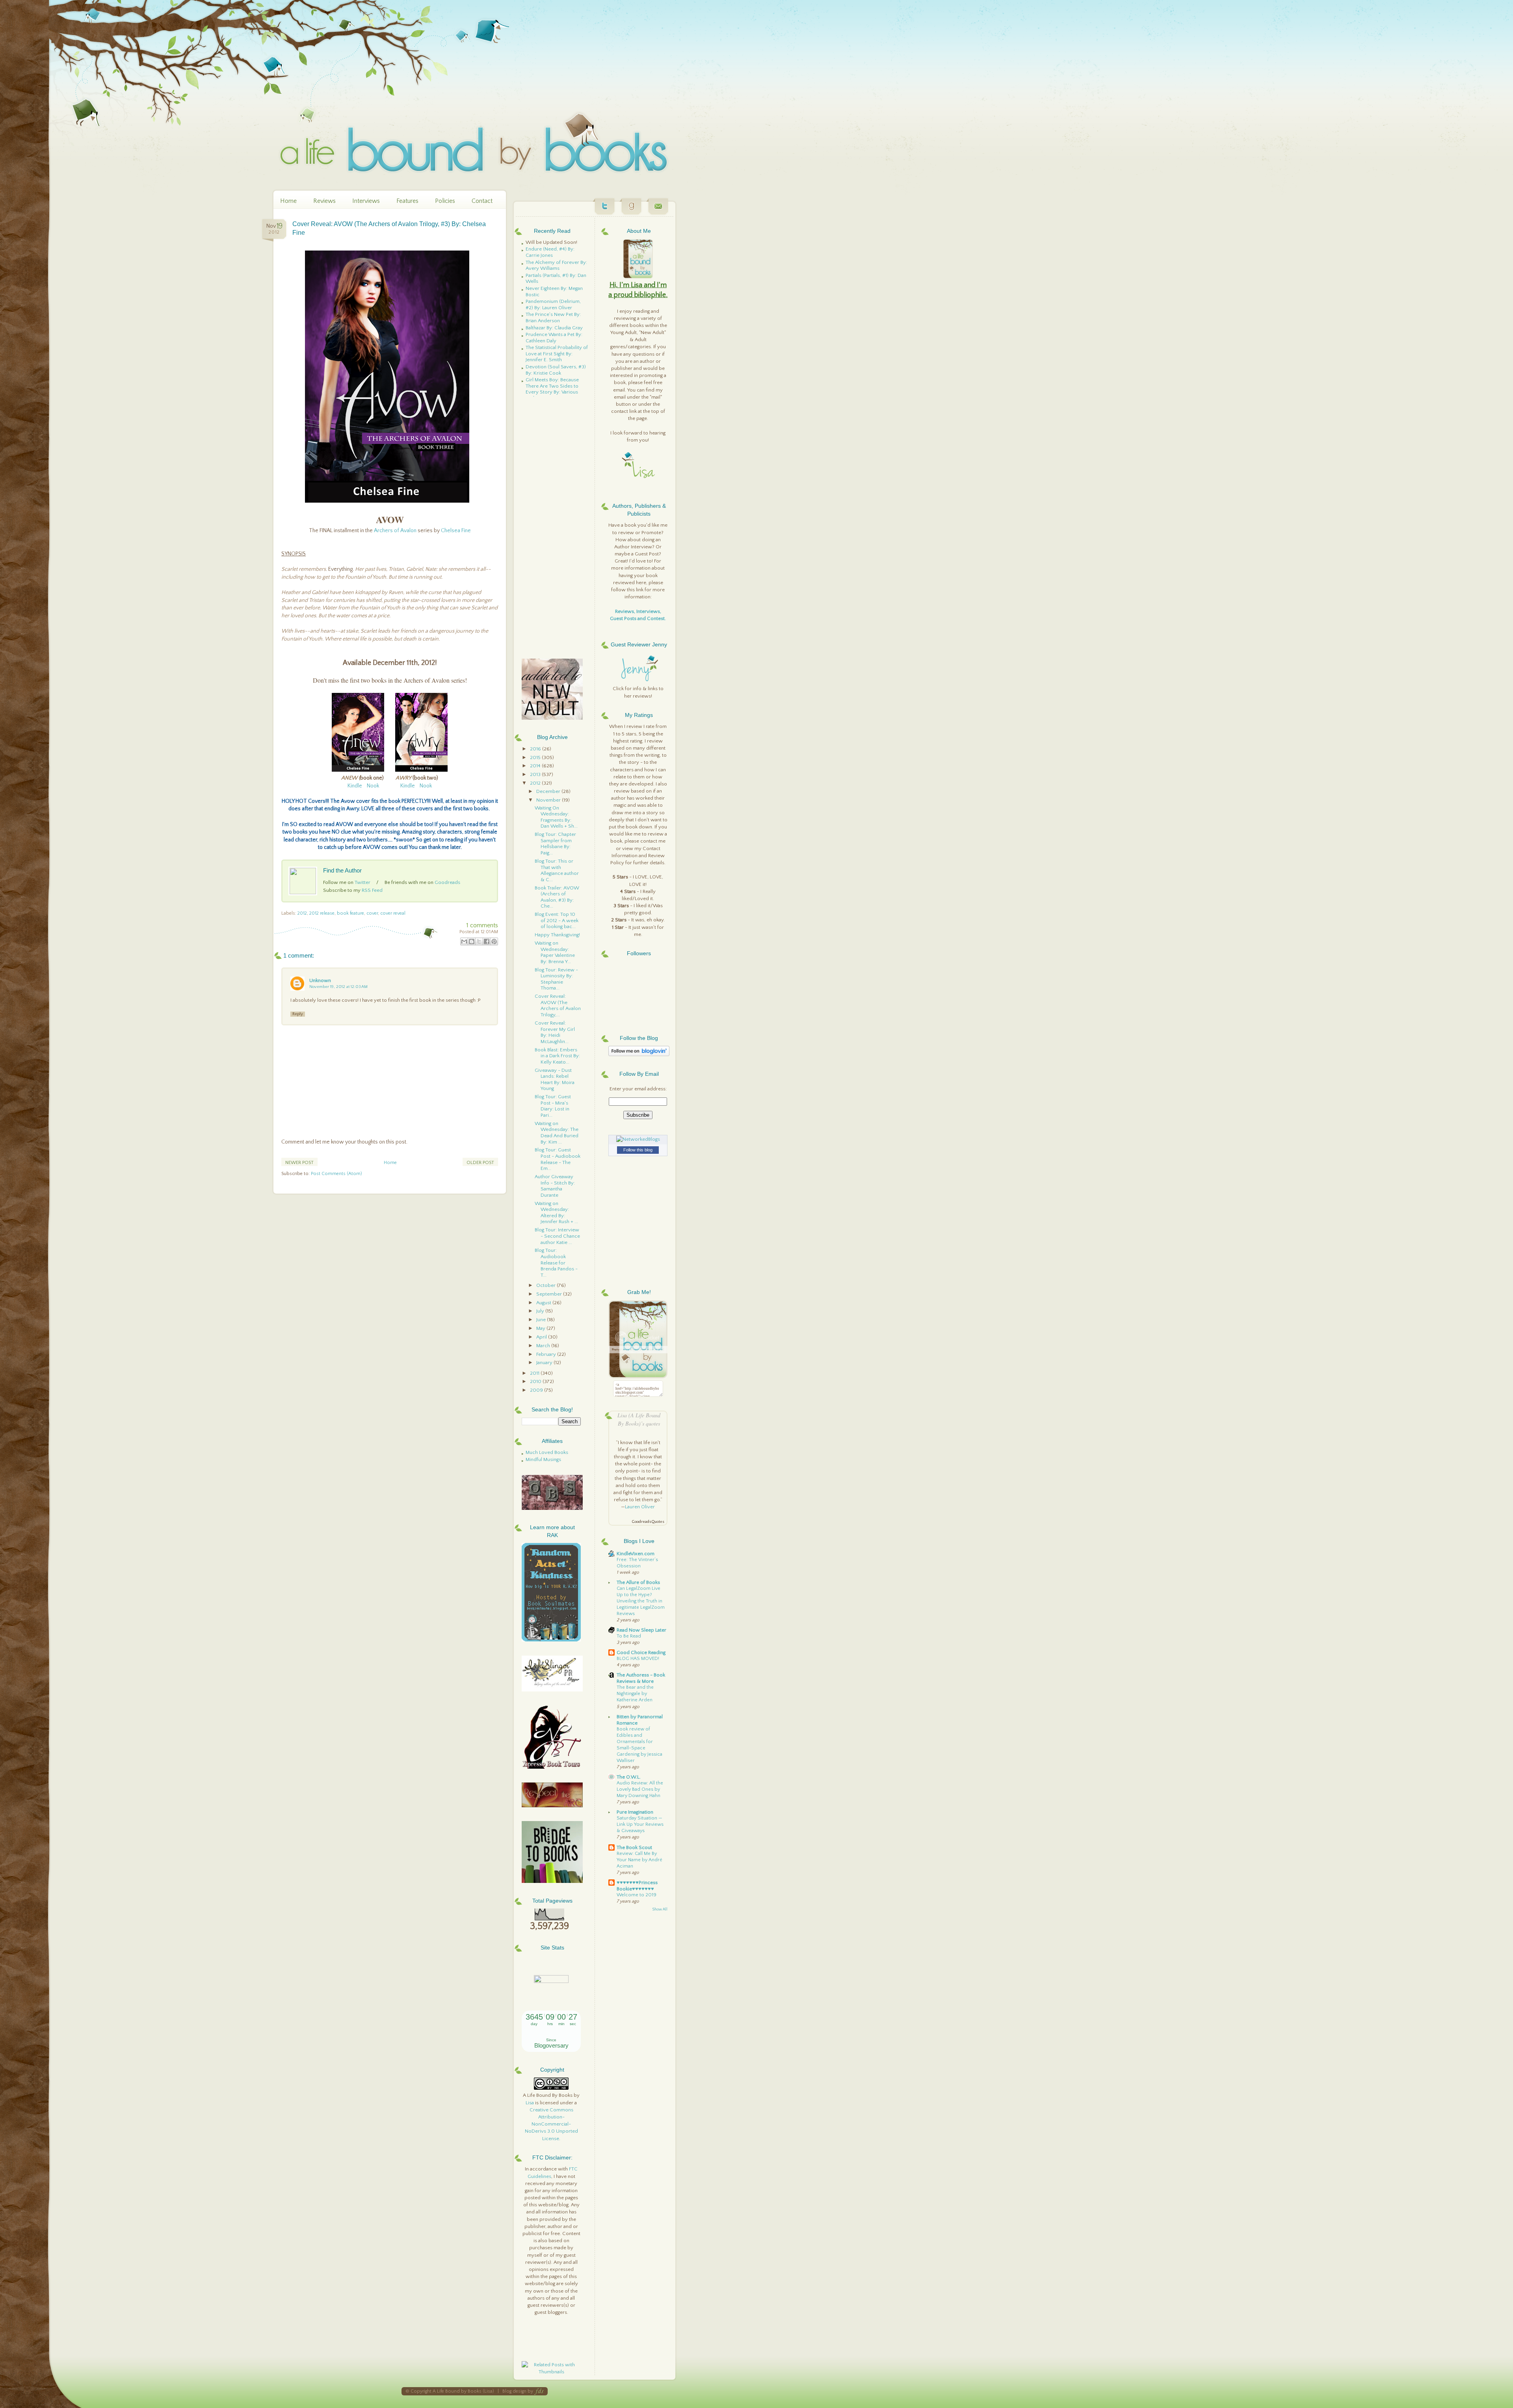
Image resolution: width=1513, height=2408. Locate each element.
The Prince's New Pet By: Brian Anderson (553, 317)
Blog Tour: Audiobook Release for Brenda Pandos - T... (556, 1262)
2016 (536, 749)
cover (372, 913)
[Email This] (464, 941)
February (547, 1354)
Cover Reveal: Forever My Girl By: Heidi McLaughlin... (555, 1032)
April (542, 1337)
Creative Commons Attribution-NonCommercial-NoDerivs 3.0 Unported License (551, 2124)
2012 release (322, 913)
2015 (536, 757)
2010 (536, 1381)
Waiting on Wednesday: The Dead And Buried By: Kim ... (557, 1133)
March (544, 1346)
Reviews (324, 201)
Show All (660, 1910)
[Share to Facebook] (487, 941)
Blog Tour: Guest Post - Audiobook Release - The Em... (558, 1159)
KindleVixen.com (636, 1554)
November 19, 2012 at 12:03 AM (338, 987)
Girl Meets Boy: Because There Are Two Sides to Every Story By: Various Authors (552, 389)
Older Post (480, 1163)
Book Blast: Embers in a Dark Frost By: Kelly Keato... (557, 1056)
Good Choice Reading (641, 1652)
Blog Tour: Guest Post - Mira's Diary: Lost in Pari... (553, 1106)
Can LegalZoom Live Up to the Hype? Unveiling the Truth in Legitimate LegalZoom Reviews (641, 1601)
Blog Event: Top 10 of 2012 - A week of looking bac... (557, 920)
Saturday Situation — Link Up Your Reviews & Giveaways (640, 1824)
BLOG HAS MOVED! (638, 1659)
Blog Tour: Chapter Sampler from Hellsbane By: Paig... (555, 844)
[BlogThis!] (472, 941)
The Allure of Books (638, 1582)
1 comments (482, 925)
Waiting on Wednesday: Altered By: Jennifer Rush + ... (556, 1213)
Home (288, 201)
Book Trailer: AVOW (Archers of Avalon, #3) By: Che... (557, 897)
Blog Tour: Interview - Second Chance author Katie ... (557, 1236)
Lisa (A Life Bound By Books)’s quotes (639, 1419)
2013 (536, 774)
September (550, 1294)
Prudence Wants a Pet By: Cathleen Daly (554, 338)
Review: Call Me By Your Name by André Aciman (639, 1860)
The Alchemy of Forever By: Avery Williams (556, 265)
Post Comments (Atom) (336, 1174)
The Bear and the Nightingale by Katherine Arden (635, 1694)
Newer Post (299, 1163)
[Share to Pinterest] (494, 941)
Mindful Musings (543, 1459)
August (544, 1303)
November (549, 800)
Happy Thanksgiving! (557, 935)
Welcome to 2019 (637, 1895)
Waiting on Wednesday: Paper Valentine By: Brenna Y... (555, 952)
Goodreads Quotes (648, 1522)
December (549, 791)
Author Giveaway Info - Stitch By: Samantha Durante (555, 1186)
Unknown (320, 980)
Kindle (355, 786)
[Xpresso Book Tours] (552, 1767)
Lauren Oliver (640, 1507)
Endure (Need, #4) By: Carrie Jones (550, 252)
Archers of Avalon (395, 531)
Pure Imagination (635, 1812)
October (546, 1285)
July (541, 1311)
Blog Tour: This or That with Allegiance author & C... (557, 870)
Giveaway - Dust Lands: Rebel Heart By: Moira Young (555, 1080)
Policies (445, 201)
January (545, 1363)
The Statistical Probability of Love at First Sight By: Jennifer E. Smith (557, 354)
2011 (535, 1373)
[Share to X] (479, 941)
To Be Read (629, 1636)
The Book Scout (634, 1847)
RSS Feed (372, 890)
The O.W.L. (629, 1777)
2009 (537, 1390)
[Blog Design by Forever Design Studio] (539, 2391)
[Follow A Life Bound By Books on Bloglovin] (639, 1055)
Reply (298, 1014)
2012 (302, 913)
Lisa (530, 2103)
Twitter (362, 882)
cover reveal (393, 913)
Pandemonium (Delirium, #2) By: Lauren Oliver (553, 304)
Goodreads (447, 882)
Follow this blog (638, 1150)
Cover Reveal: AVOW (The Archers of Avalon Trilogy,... (558, 1005)
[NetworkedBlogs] (638, 1139)
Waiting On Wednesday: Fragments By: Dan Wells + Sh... (556, 817)
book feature (350, 913)
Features (407, 201)
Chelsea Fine (456, 531)
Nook (373, 786)
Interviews (366, 201)
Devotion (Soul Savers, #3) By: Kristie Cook (556, 370)
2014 (536, 766)
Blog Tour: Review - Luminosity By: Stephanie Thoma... (556, 979)
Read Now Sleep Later (641, 1630)
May (541, 1328)
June (542, 1320)
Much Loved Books (547, 1452)
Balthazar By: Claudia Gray (554, 328)
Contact (482, 201)
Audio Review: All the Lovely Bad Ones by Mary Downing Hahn (640, 1789)
